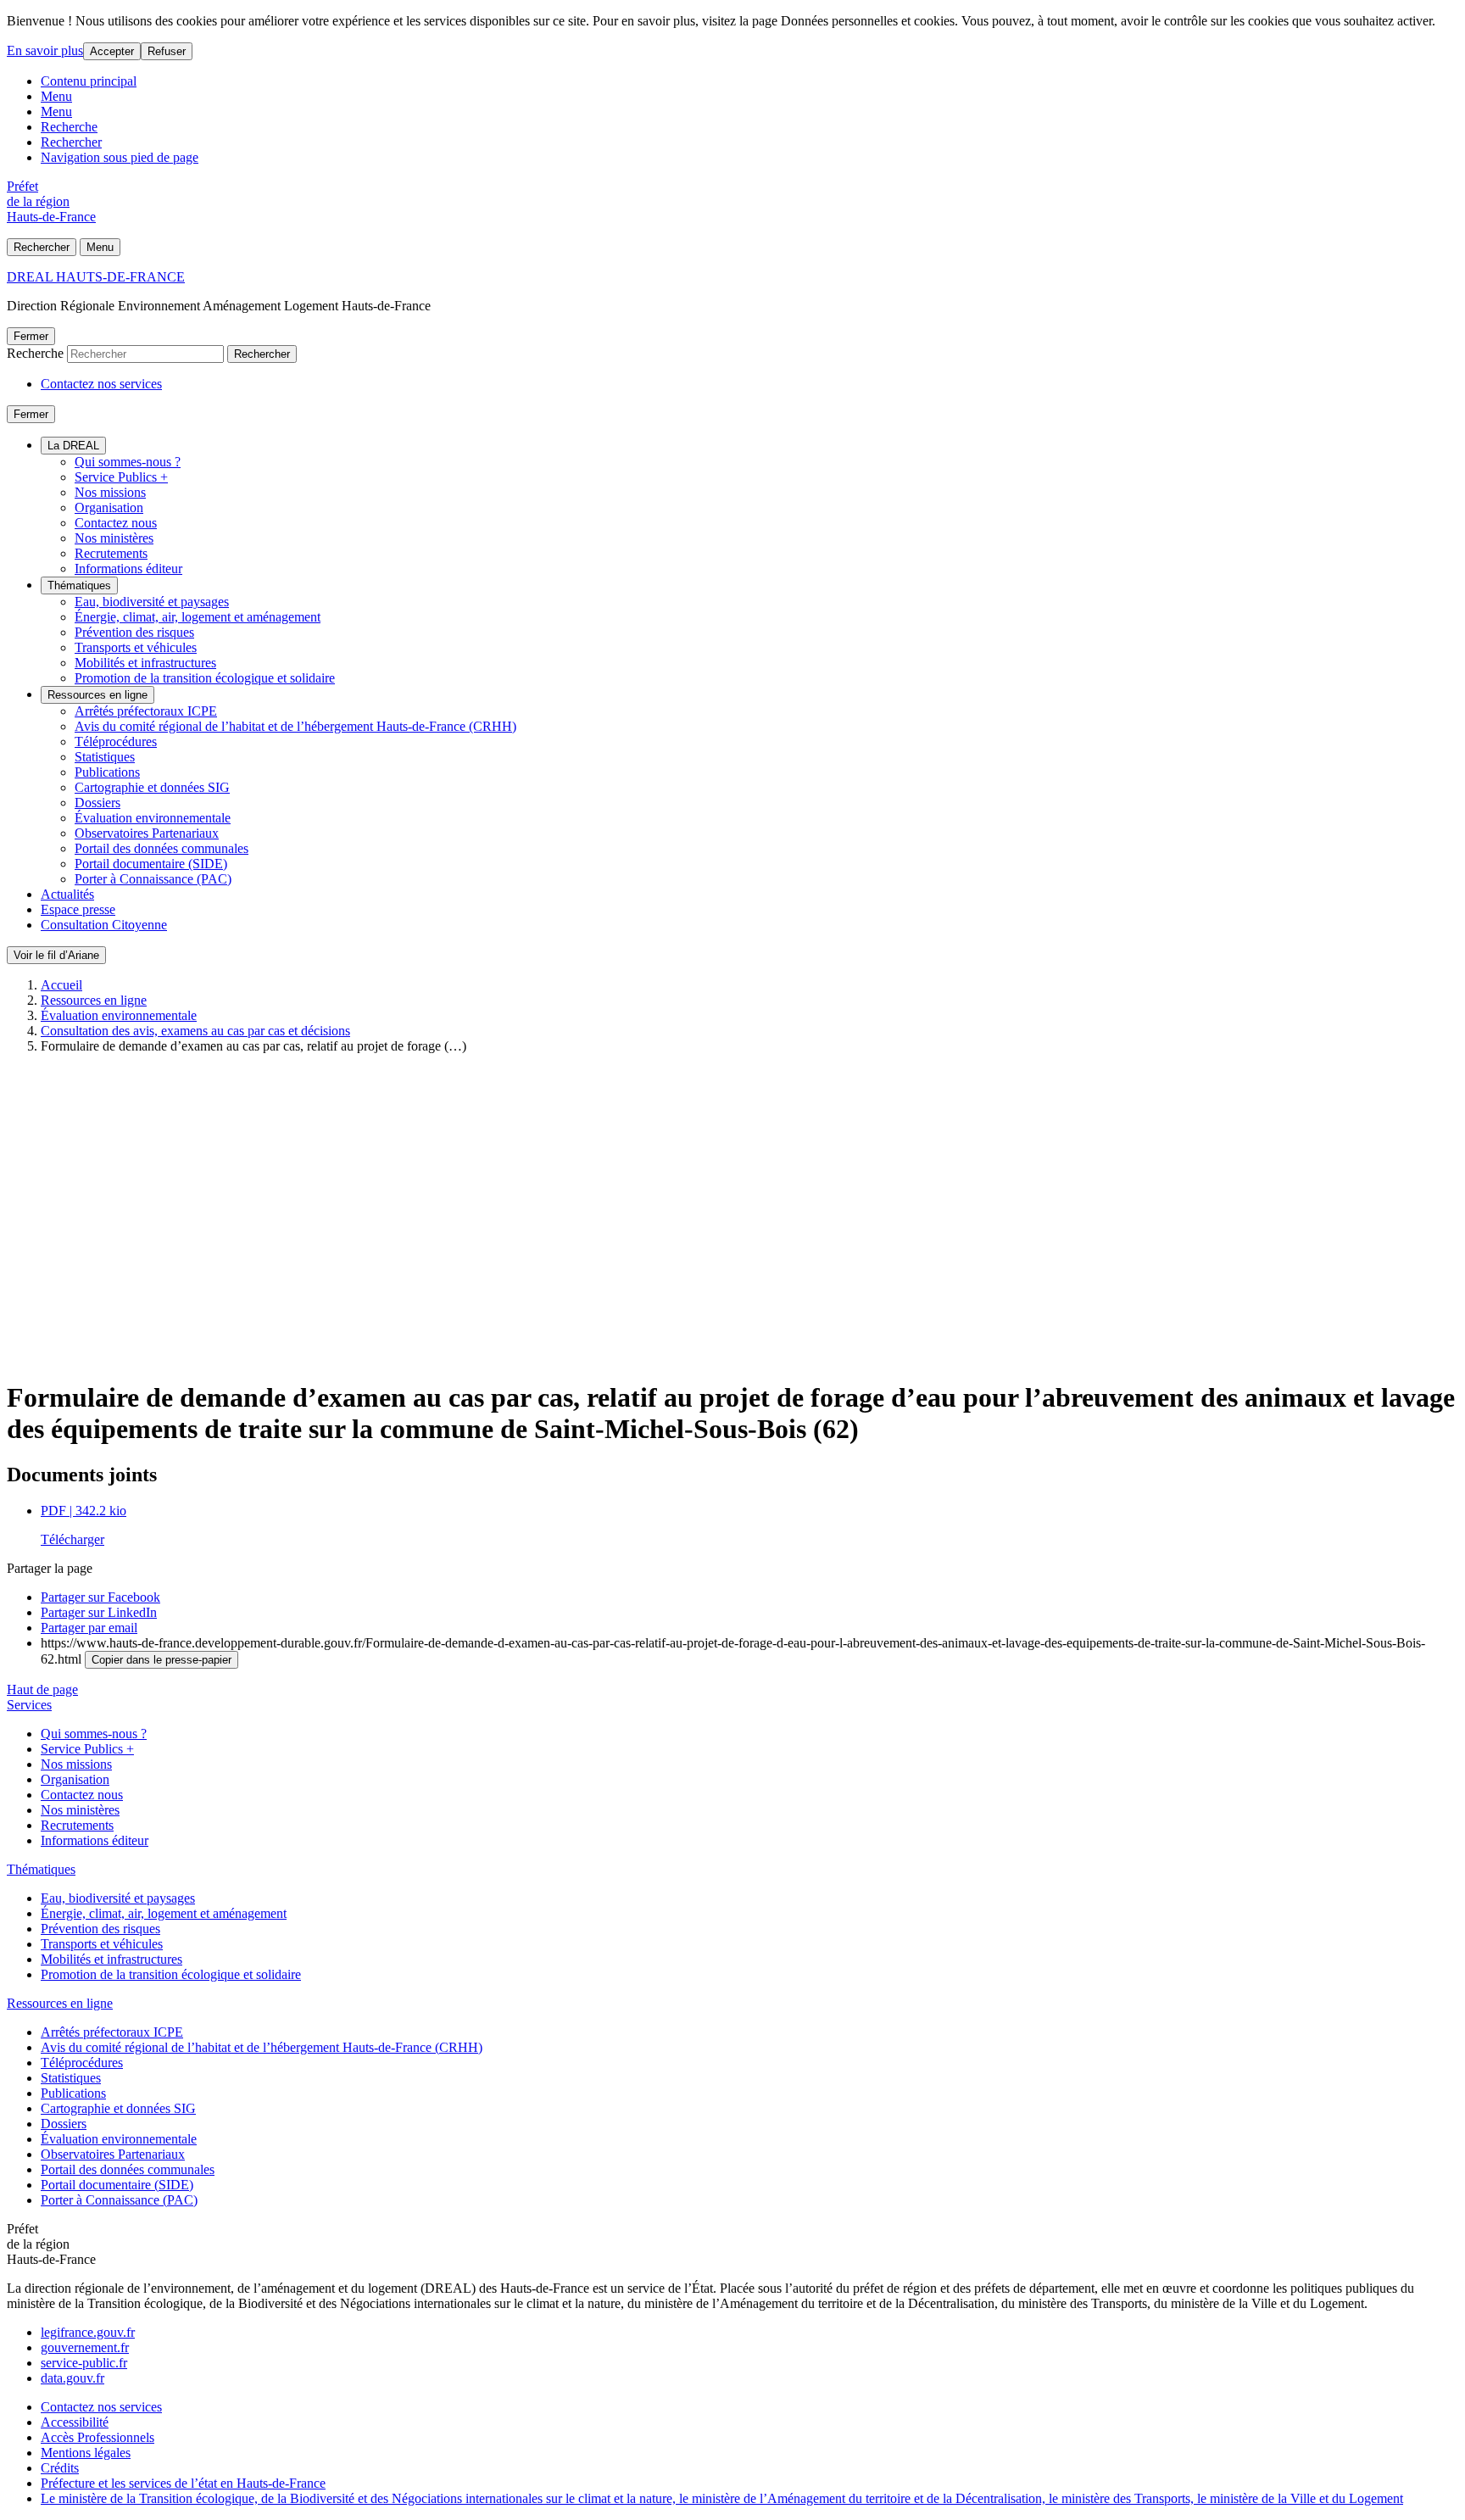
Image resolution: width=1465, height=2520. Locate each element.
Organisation (109, 507)
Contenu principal (89, 81)
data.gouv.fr (72, 2378)
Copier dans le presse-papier (162, 1660)
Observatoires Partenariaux (147, 833)
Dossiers (97, 803)
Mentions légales (86, 2453)
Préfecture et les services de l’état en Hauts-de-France (183, 2483)
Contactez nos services (101, 384)
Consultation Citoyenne (104, 925)
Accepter (112, 51)
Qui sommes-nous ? (128, 462)
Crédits (60, 2468)
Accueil (61, 985)
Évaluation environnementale (153, 818)
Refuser (167, 51)
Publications (107, 772)
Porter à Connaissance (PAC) (153, 879)
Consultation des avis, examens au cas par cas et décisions (195, 1031)
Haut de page (42, 1689)
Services (29, 1705)
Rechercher (71, 142)
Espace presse (78, 909)
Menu (56, 96)
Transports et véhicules (136, 647)
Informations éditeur (128, 569)
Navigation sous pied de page (120, 157)
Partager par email (89, 1628)
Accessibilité (75, 2422)
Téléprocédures (116, 742)
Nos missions (110, 492)
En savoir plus (45, 50)
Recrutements (111, 553)
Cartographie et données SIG (152, 787)
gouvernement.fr (85, 2347)
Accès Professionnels (97, 2437)
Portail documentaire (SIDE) (151, 864)
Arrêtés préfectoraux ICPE (146, 711)
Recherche (69, 127)
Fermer (31, 336)
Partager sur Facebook (100, 1597)
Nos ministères (114, 538)
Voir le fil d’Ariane (56, 955)
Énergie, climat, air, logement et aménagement (198, 617)
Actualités (67, 894)
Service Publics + (121, 477)
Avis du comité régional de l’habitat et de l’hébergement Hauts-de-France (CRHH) (295, 726)
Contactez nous (116, 523)
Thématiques (79, 585)
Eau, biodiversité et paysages (152, 602)
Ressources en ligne (97, 695)
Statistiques (105, 757)
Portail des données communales (162, 848)
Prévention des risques (134, 632)
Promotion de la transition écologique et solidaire (205, 678)
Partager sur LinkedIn (99, 1612)
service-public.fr (84, 2363)
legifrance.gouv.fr (88, 2332)
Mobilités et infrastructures (145, 663)
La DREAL (73, 446)
